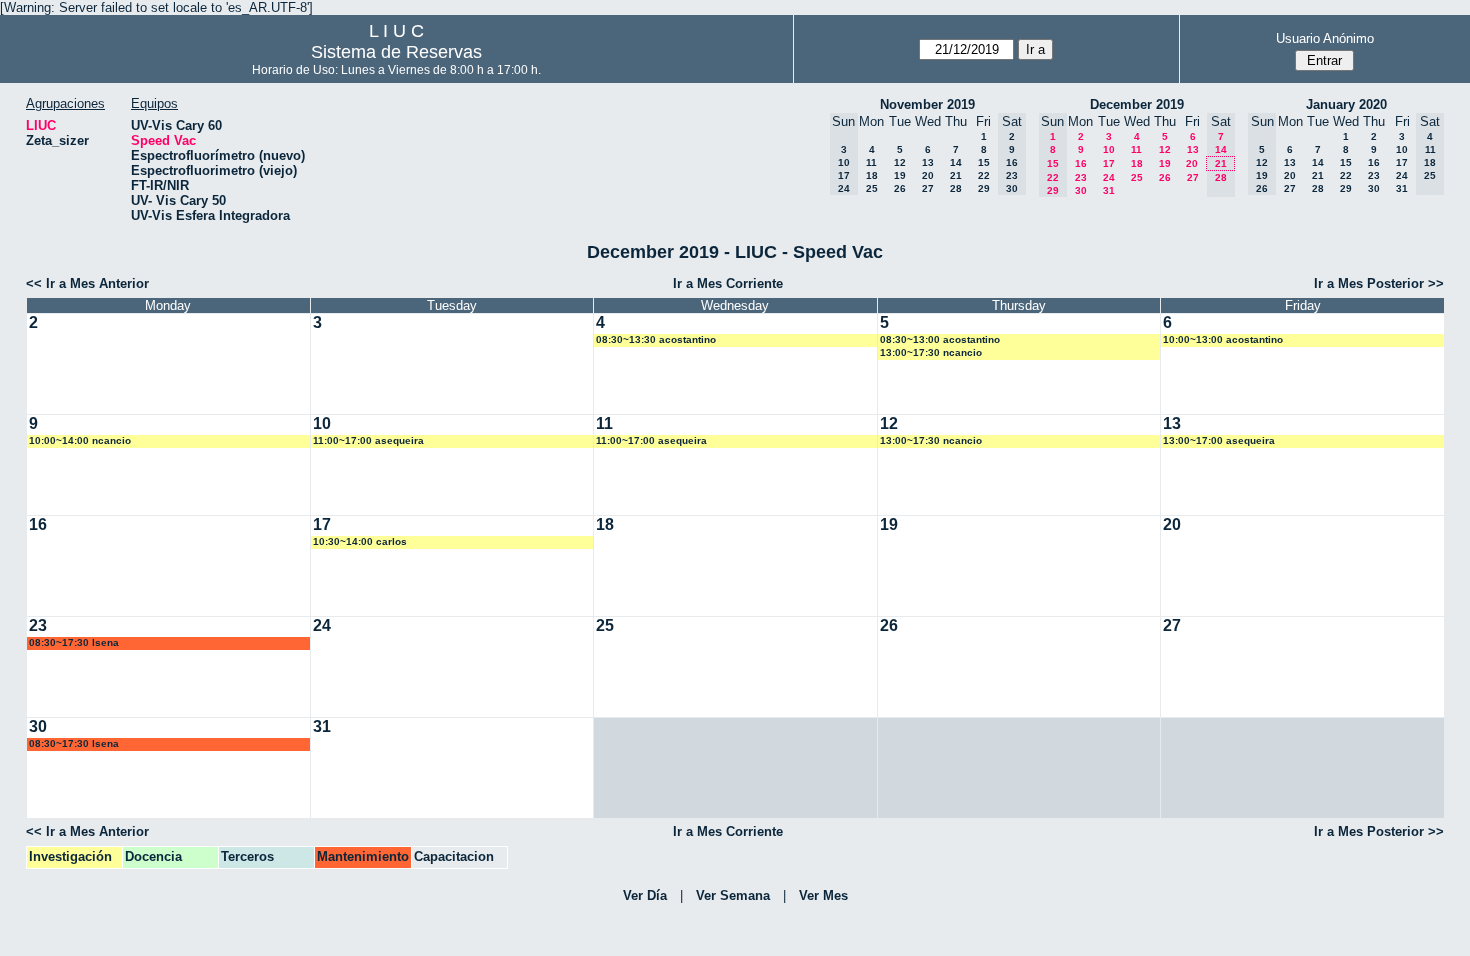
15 (984, 162)
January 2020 (1346, 104)
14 (956, 162)
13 (928, 162)
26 (900, 188)
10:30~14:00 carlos (360, 541)
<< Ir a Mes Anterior (87, 283)
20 (928, 175)
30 (1081, 190)
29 (984, 188)
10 (1109, 149)
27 (928, 188)
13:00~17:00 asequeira (1219, 440)
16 (1081, 163)
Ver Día (645, 895)
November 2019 (927, 104)
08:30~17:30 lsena (74, 642)
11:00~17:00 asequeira (368, 440)
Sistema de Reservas (396, 52)
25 (872, 188)
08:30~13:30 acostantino (656, 339)
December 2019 (1137, 104)
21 (956, 175)
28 (956, 188)
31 (1109, 190)
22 (984, 175)
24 (1109, 177)
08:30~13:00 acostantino (940, 339)
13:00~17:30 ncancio (931, 352)
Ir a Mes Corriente (728, 283)
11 (871, 162)
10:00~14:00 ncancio (80, 440)
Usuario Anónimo (1325, 38)
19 (900, 175)
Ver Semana (733, 895)
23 (1081, 177)
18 (872, 175)
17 (1109, 163)
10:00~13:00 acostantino (1223, 339)
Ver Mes (823, 895)
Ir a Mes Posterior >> (1379, 283)
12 (900, 162)
